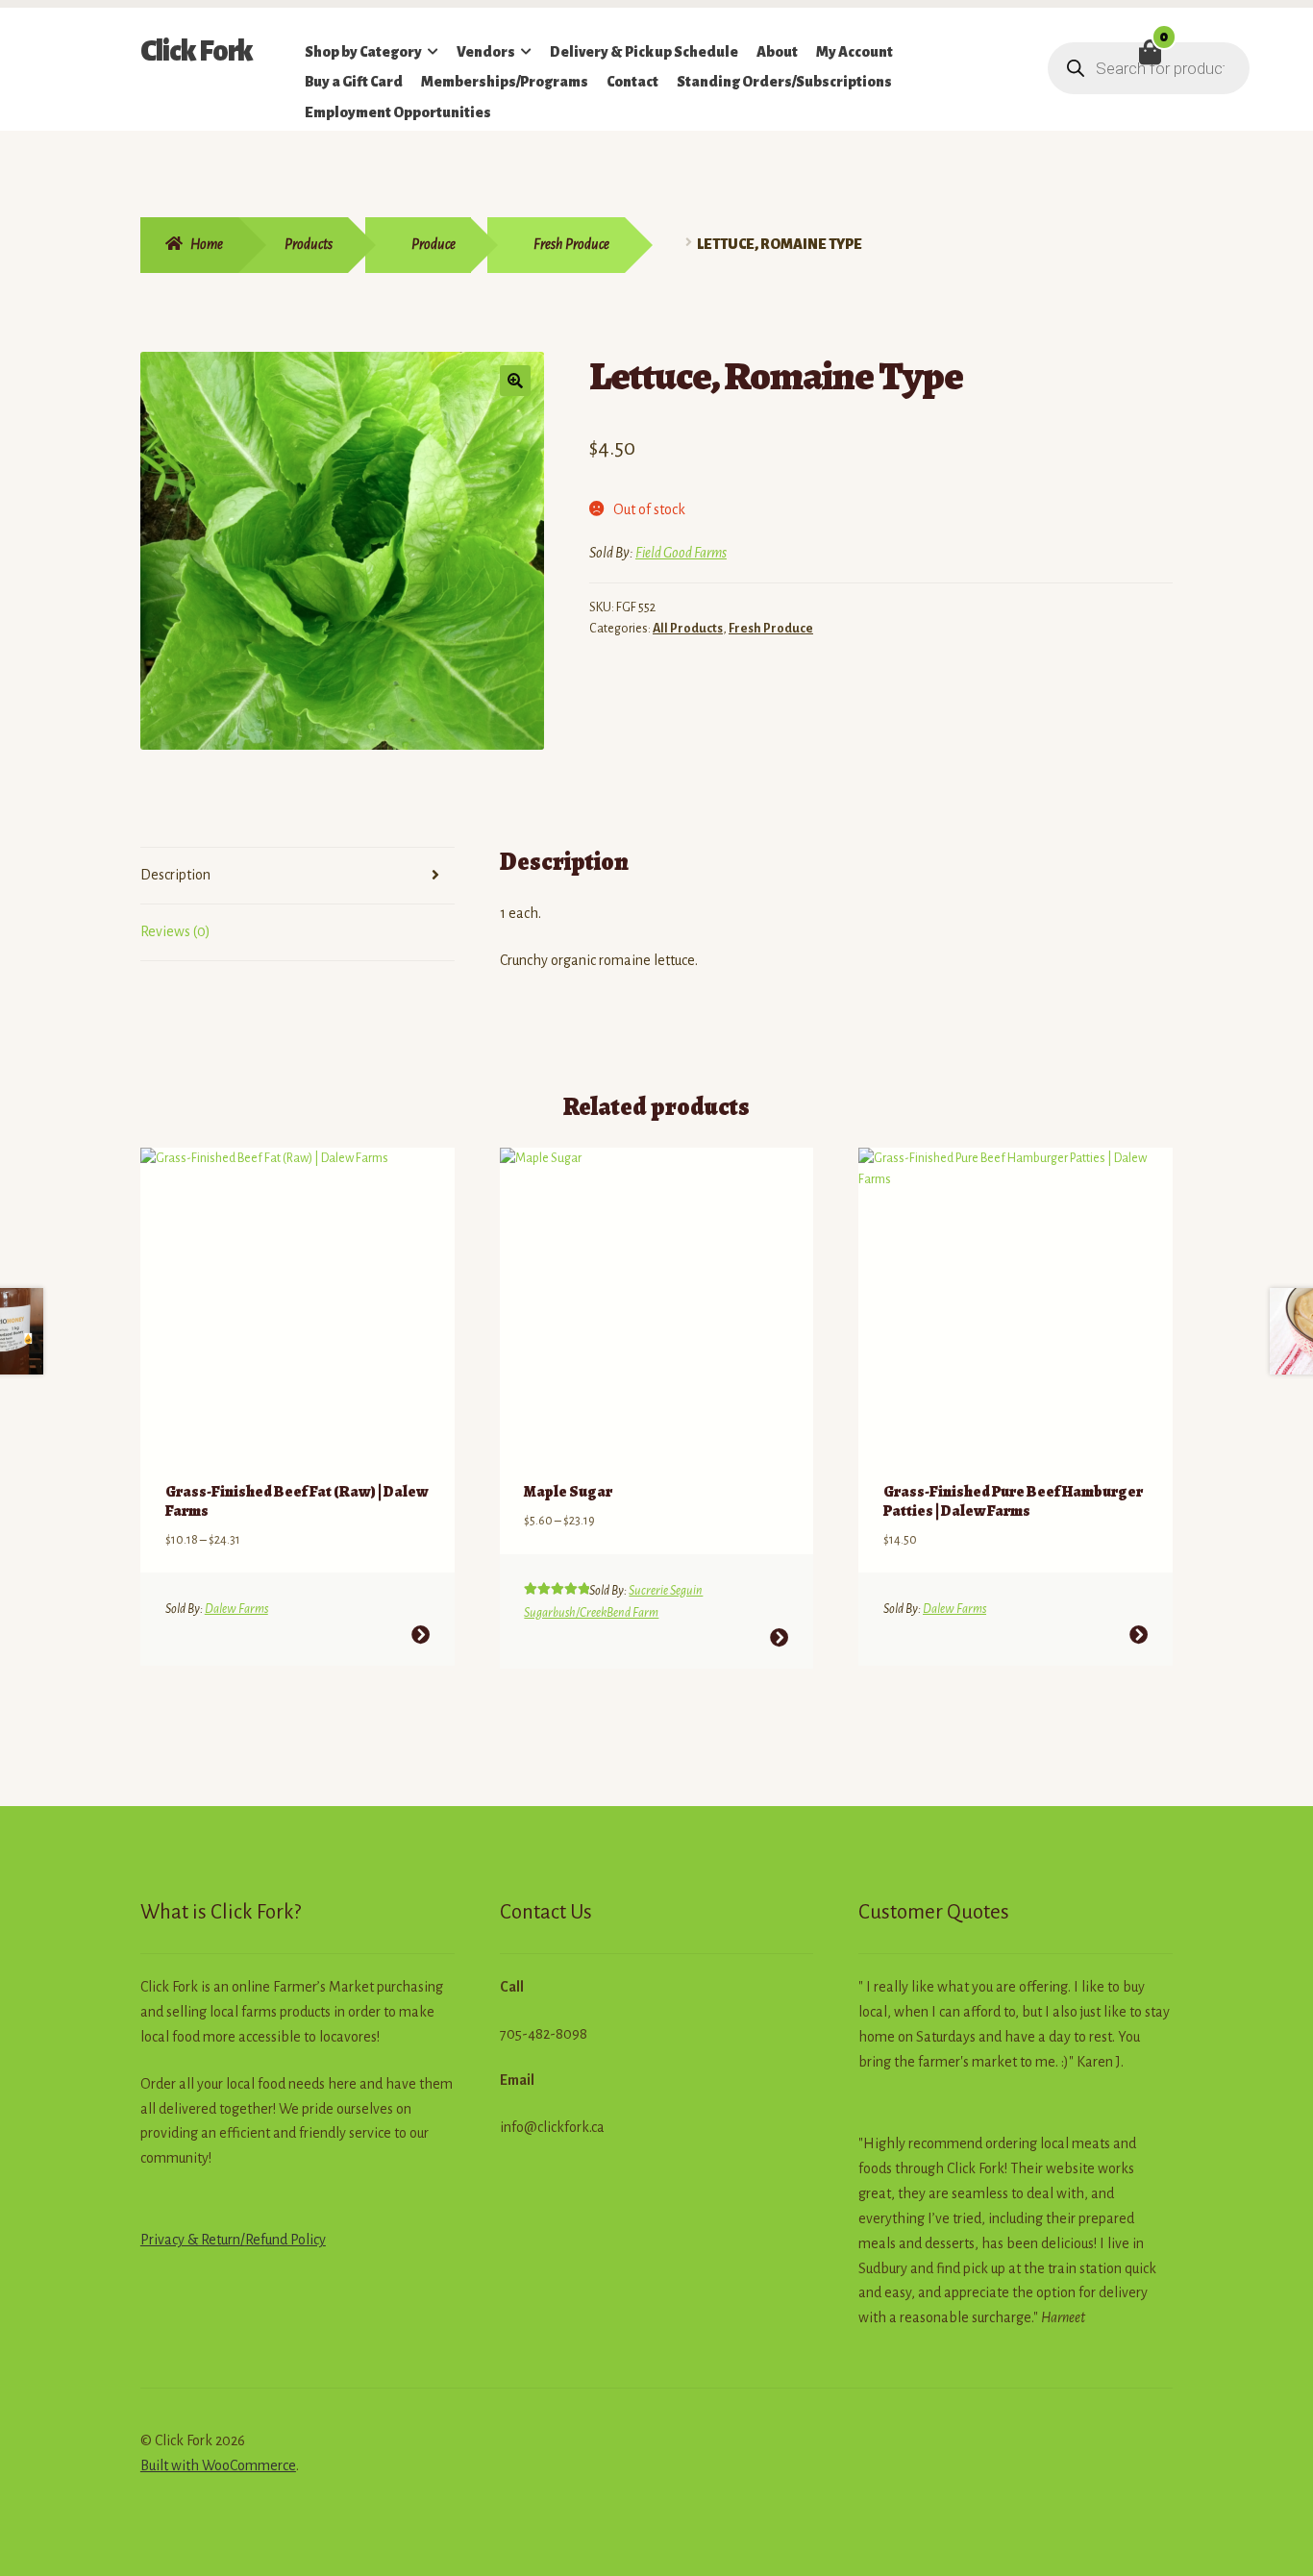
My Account (855, 52)
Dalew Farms (236, 1609)
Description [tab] (175, 875)
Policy (307, 2240)
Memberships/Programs (505, 82)
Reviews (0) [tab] (175, 931)
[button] (515, 381)
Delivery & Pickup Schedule (644, 52)
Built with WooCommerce (218, 2465)
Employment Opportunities (398, 112)
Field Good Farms (681, 553)
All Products (688, 629)
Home (207, 244)
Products (309, 244)
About (777, 52)
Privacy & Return (190, 2240)
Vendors (486, 52)
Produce (434, 244)
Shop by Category (363, 52)
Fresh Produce (571, 244)
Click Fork (197, 51)
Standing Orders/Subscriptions (784, 82)
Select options (421, 1635)
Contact (632, 82)
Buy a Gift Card (354, 82)
